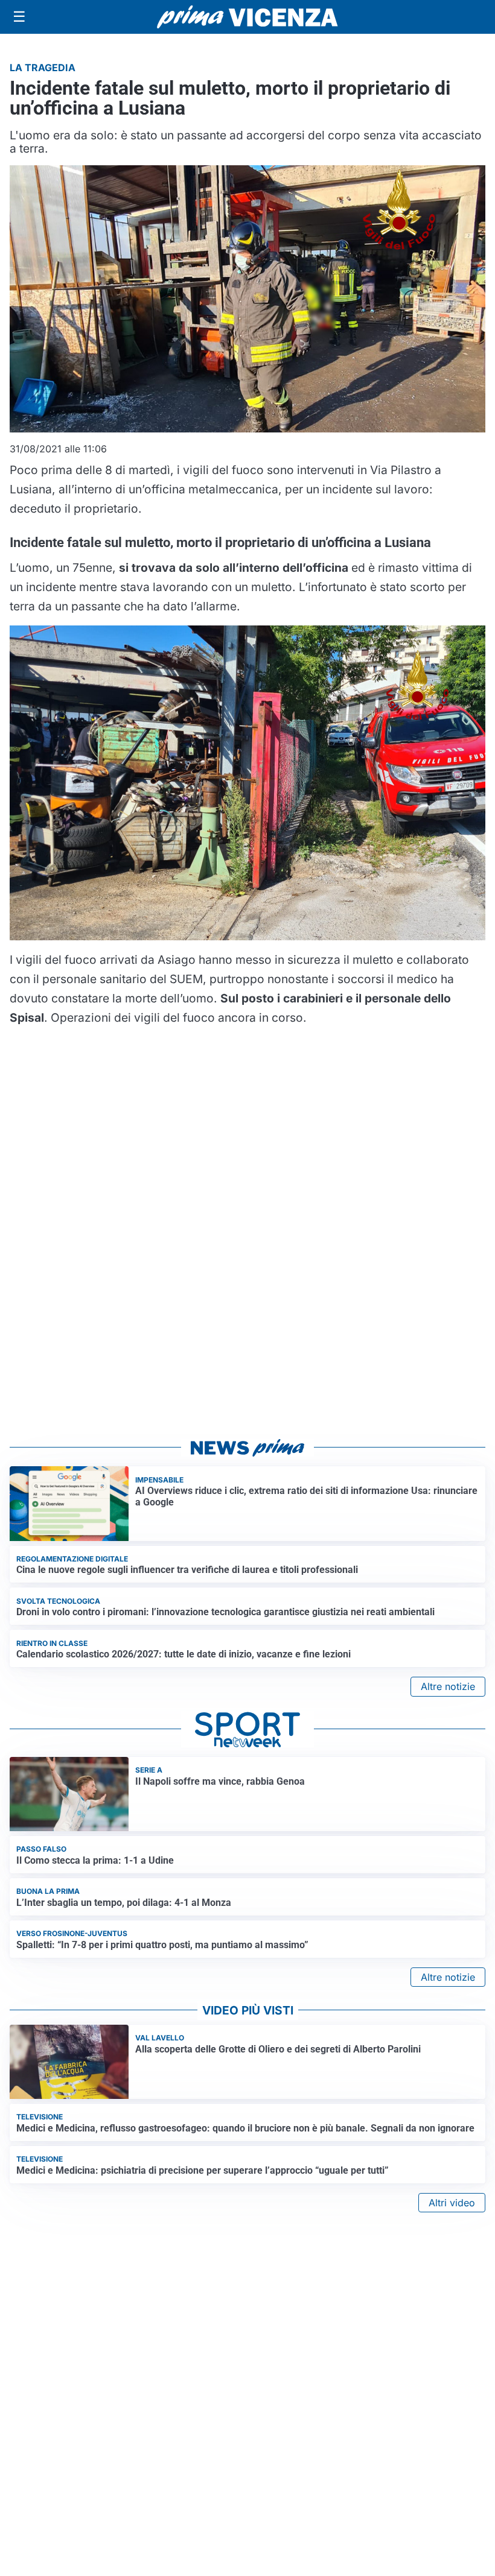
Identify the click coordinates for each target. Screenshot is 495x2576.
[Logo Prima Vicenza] (247, 17)
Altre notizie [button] (448, 1686)
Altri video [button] (452, 2203)
